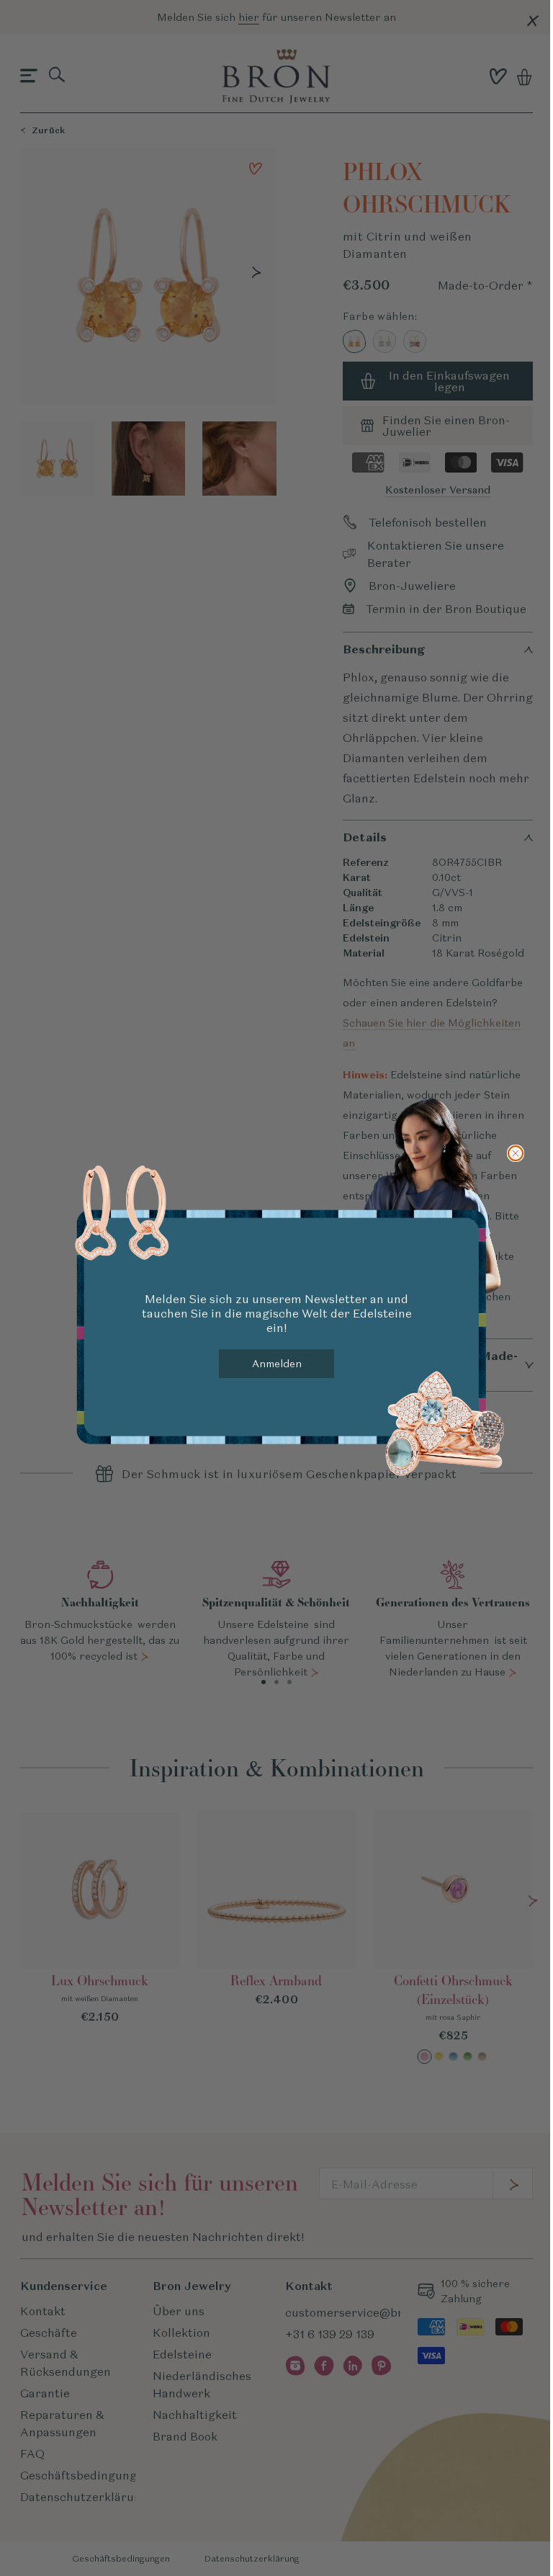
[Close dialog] (516, 1153)
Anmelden (277, 1364)
